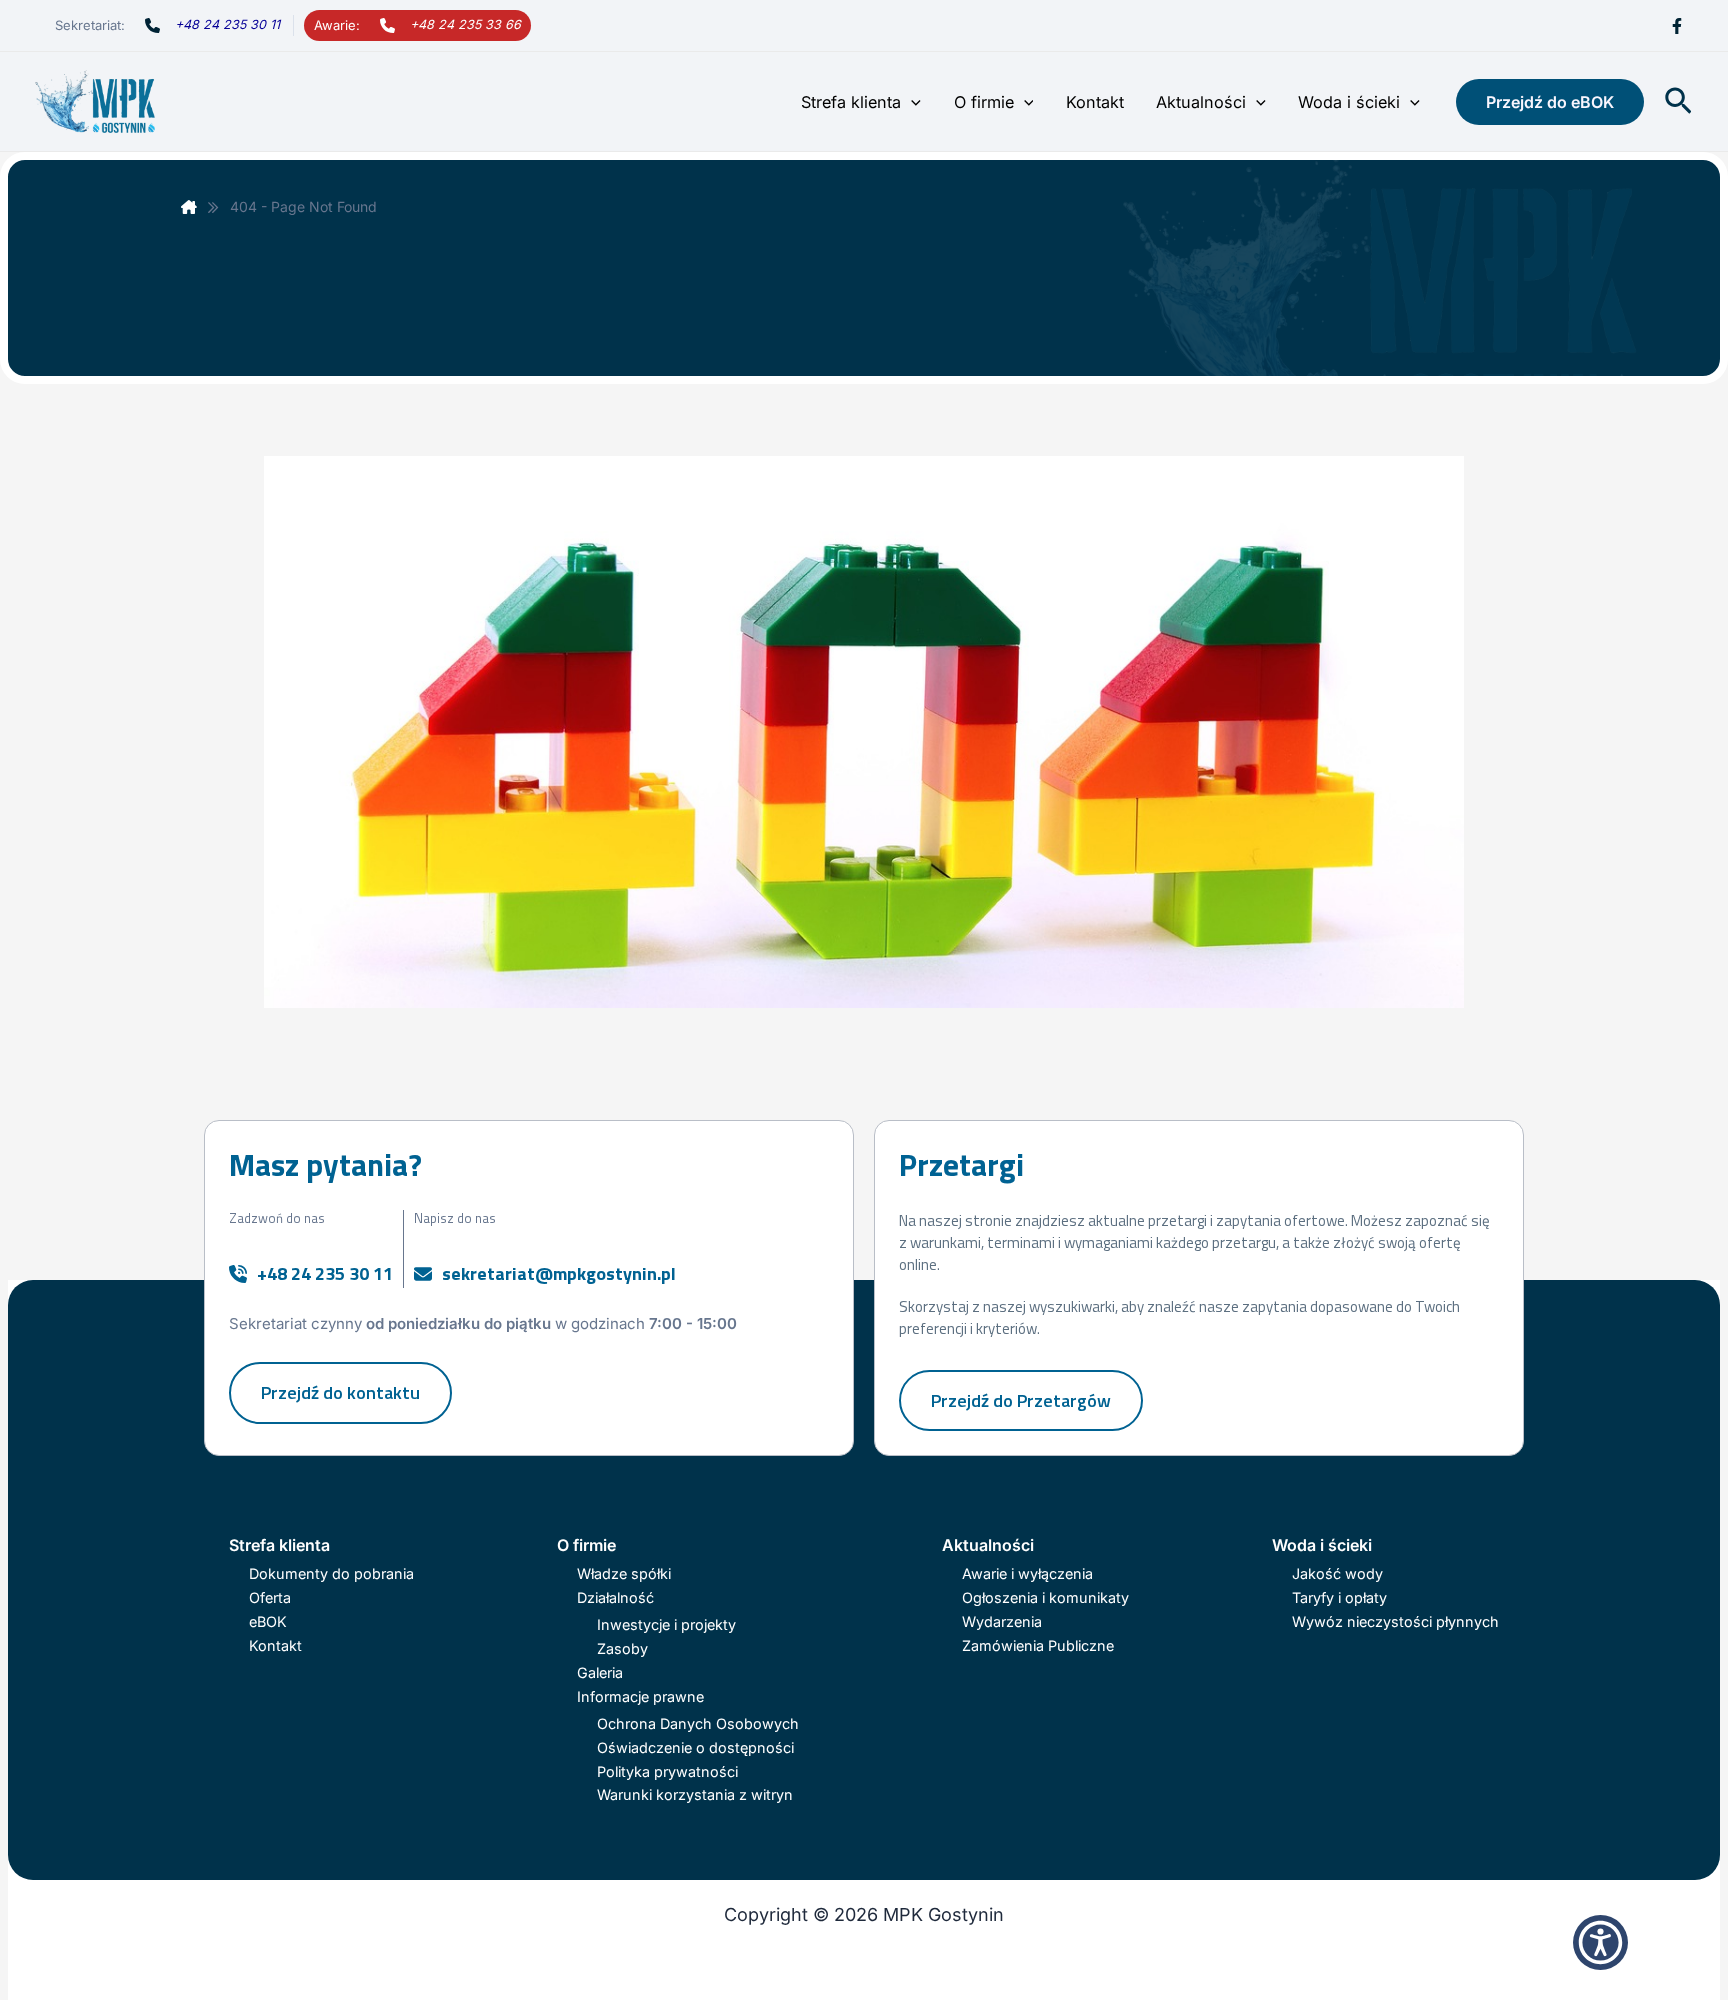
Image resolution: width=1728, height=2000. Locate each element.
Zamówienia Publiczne (1038, 1645)
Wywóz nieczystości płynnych (1395, 1621)
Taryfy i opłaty (1339, 1597)
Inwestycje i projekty (666, 1624)
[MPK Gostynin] (189, 207)
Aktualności (1201, 102)
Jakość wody (1337, 1573)
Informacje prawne (640, 1696)
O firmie (984, 102)
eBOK (268, 1621)
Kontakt (1095, 102)
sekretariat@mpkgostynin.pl (559, 1273)
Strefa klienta (851, 102)
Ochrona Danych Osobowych (698, 1723)
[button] (911, 102)
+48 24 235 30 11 (227, 24)
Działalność (615, 1597)
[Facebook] (1677, 26)
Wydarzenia (1002, 1621)
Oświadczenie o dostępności (695, 1747)
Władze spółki (624, 1573)
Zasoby (622, 1648)
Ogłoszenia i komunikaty (1045, 1597)
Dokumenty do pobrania (331, 1573)
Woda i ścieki (1349, 102)
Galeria (600, 1672)
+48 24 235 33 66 (465, 24)
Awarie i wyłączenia (1027, 1573)
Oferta (270, 1597)
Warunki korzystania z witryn (695, 1794)
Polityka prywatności (667, 1771)
